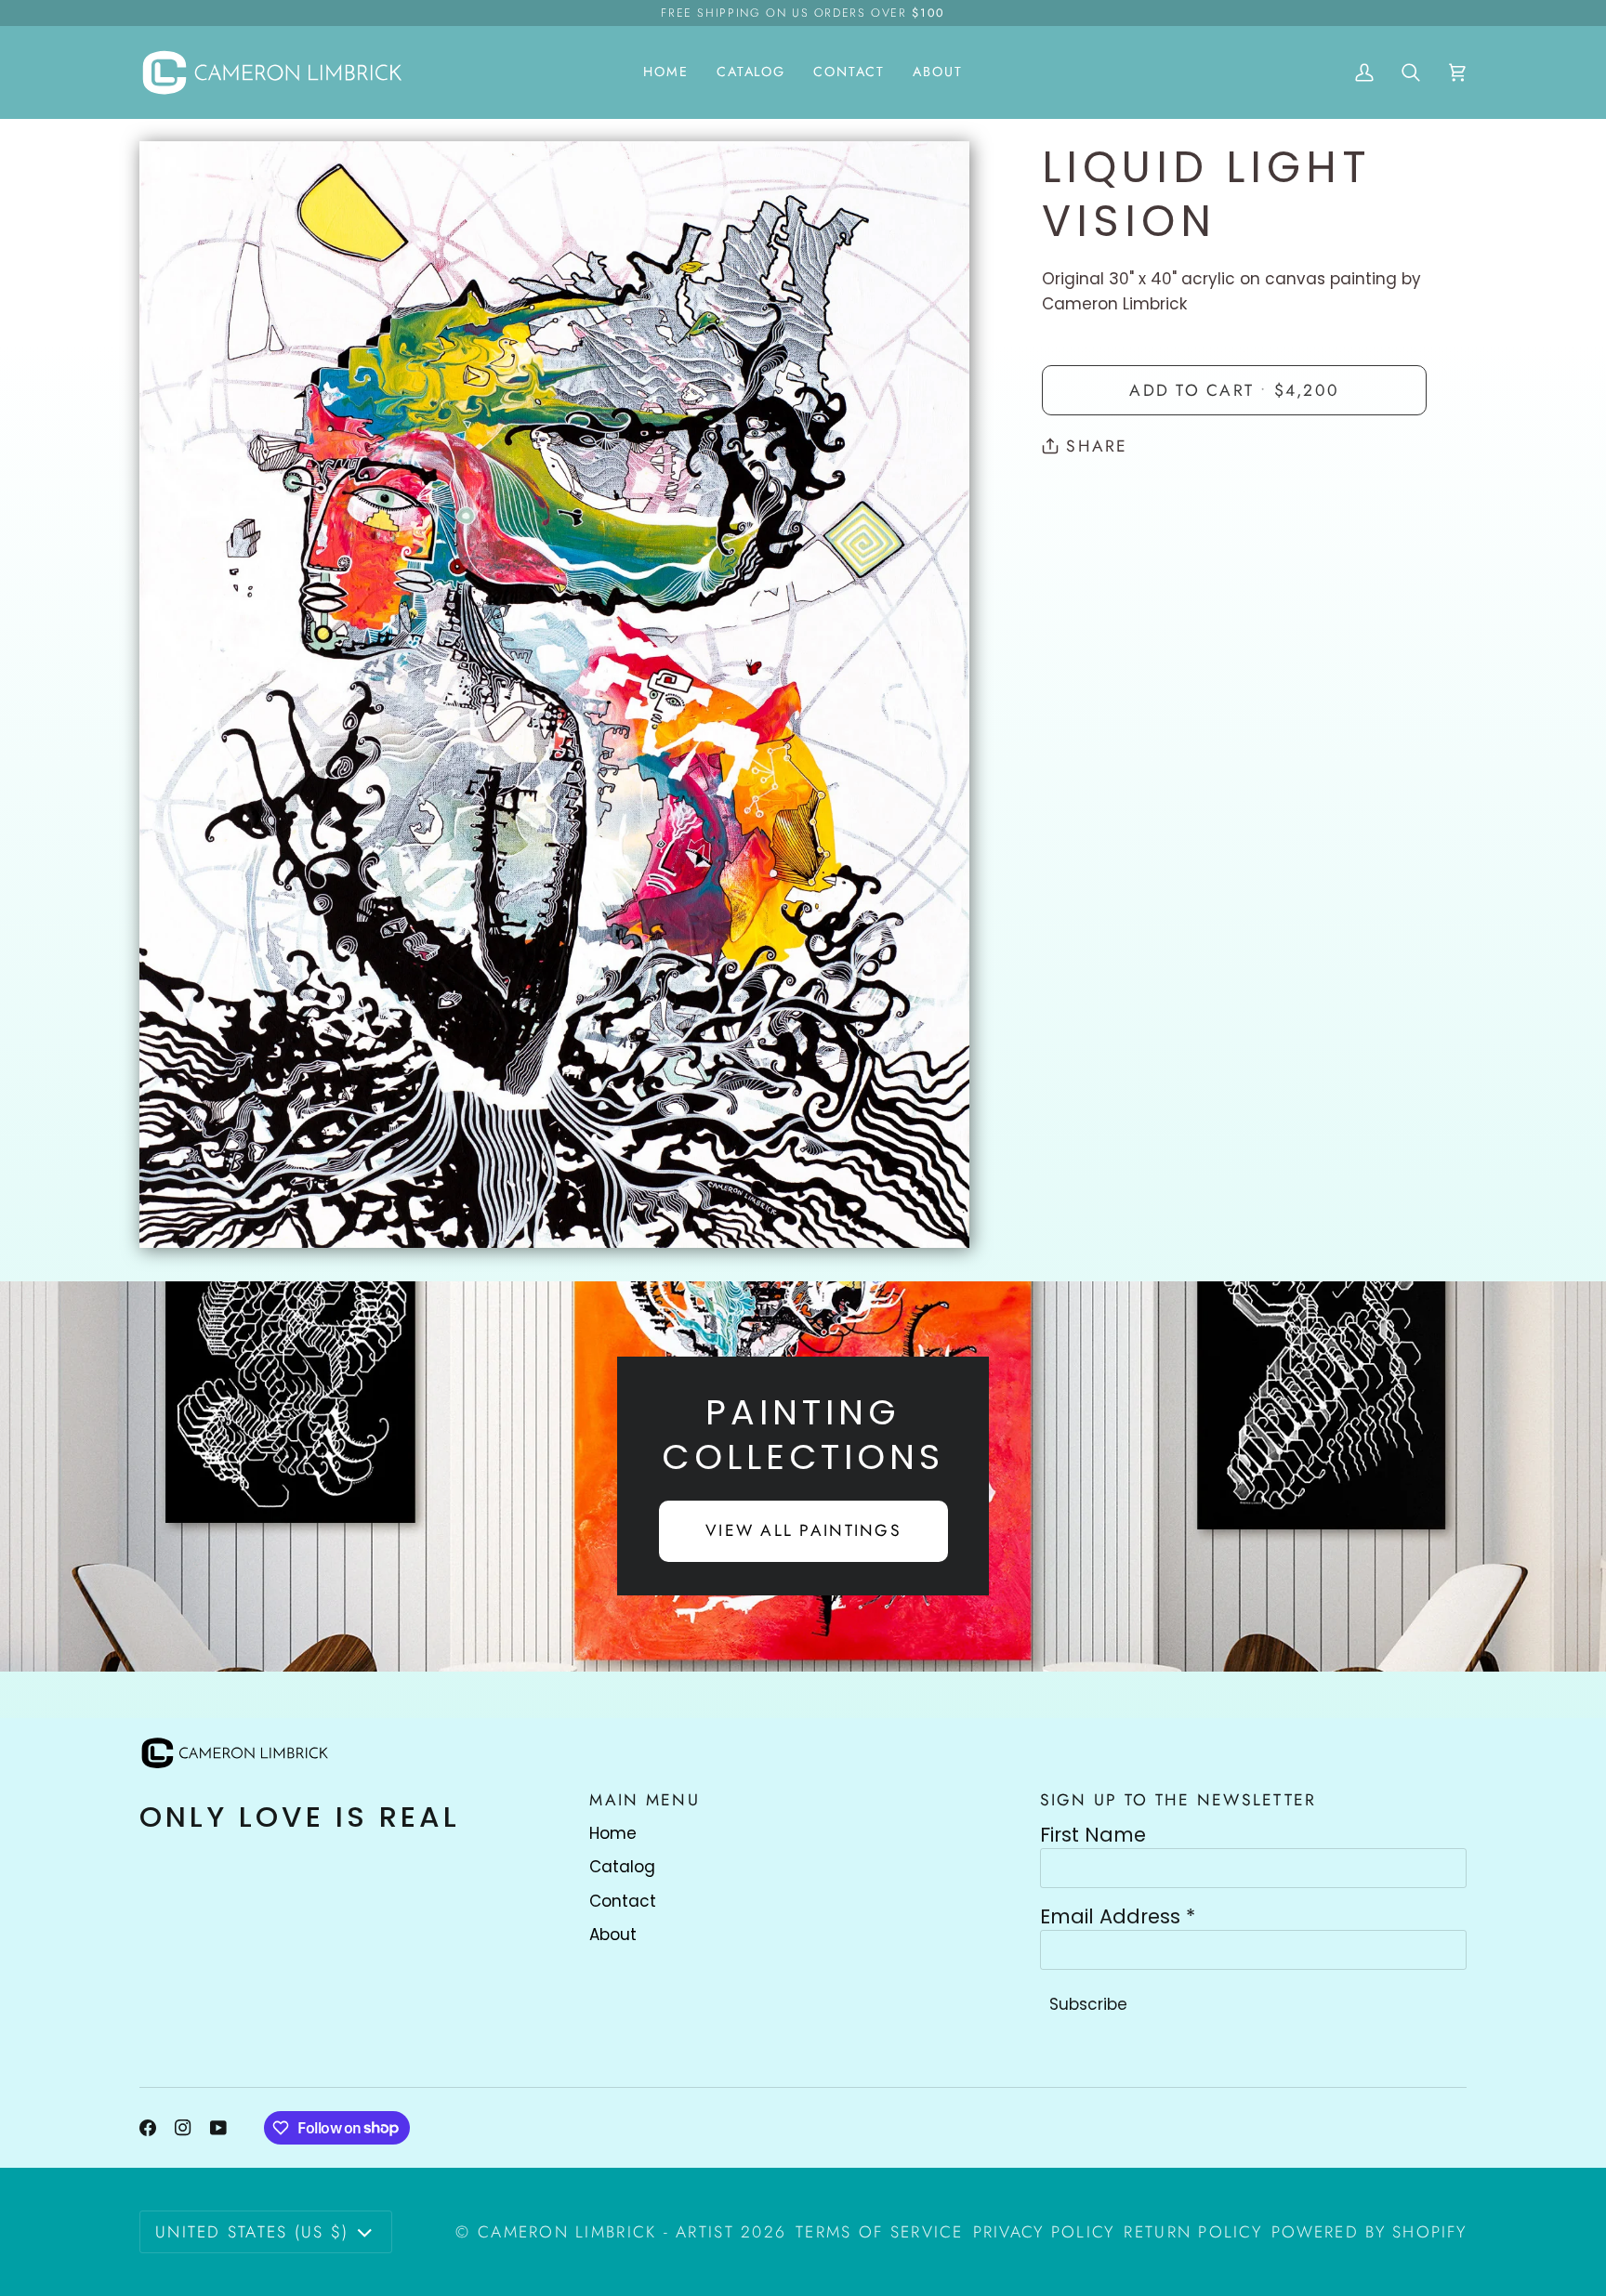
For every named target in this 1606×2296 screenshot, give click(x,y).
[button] (751, 72)
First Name (1093, 1835)
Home (613, 1833)
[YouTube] (218, 2128)
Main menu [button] (644, 1800)
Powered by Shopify (1369, 2232)
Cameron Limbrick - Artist (606, 2232)
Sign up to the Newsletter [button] (1178, 1800)
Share (1097, 446)
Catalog (622, 1867)
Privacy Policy (1044, 2232)
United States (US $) (252, 2232)
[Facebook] (148, 2128)
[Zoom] (174, 1213)
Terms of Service (879, 2232)
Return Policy (1193, 2232)
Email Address (1118, 1917)
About (613, 1935)
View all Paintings (803, 1530)
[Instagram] (183, 2128)
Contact (623, 1901)
